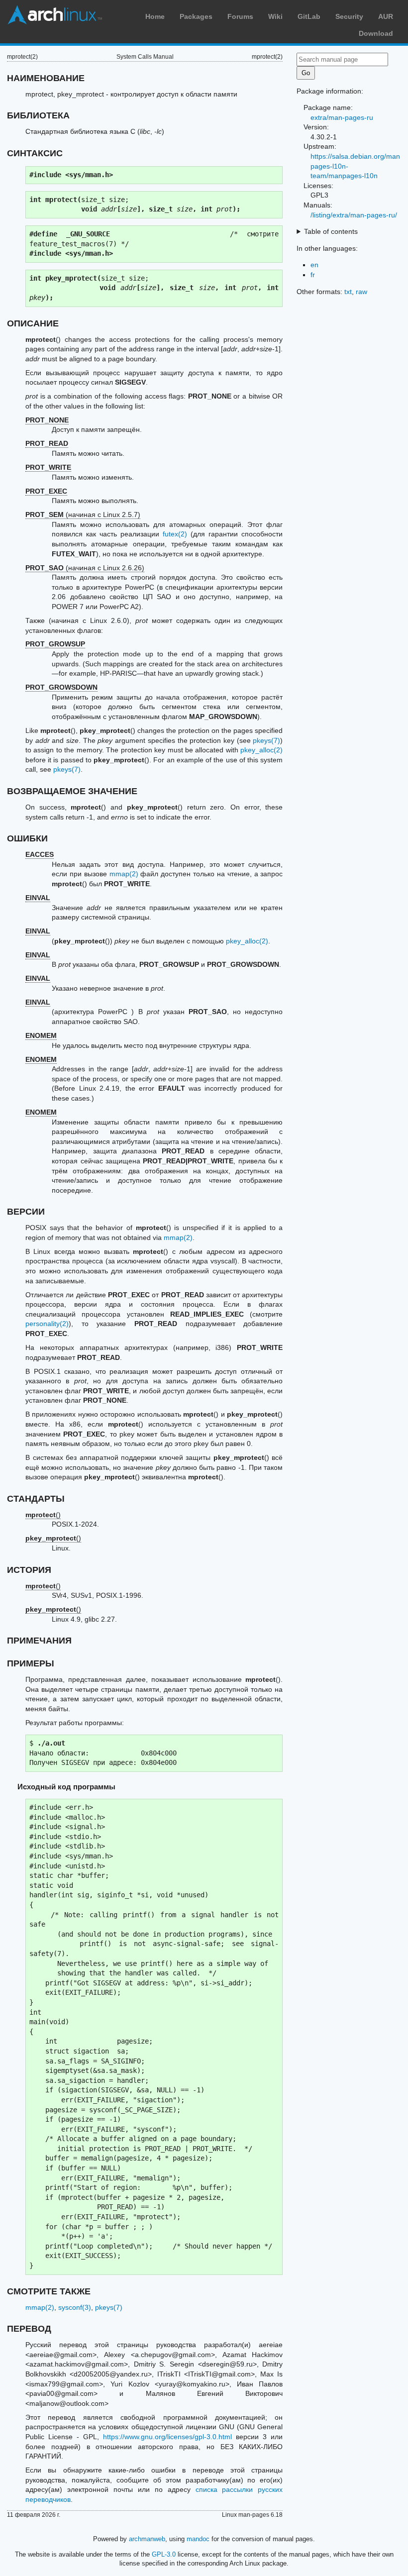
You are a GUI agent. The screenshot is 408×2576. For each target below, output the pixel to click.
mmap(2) (124, 874)
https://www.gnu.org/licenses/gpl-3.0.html (167, 2437)
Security (349, 16)
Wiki (275, 16)
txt (348, 292)
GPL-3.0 (164, 2554)
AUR (386, 16)
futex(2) (175, 534)
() (43, 1515)
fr (313, 275)
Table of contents (331, 231)
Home (155, 16)
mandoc (198, 2539)
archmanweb (147, 2539)
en (314, 265)
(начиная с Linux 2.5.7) (83, 515)
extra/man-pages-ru (342, 117)
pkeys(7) (266, 740)
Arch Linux (55, 15)
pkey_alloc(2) (261, 750)
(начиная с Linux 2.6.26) (85, 568)
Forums (240, 16)
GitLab (309, 16)
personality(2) (47, 1324)
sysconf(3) (75, 2307)
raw (361, 292)
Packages (196, 16)
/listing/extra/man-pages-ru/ (354, 215)
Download (376, 33)
